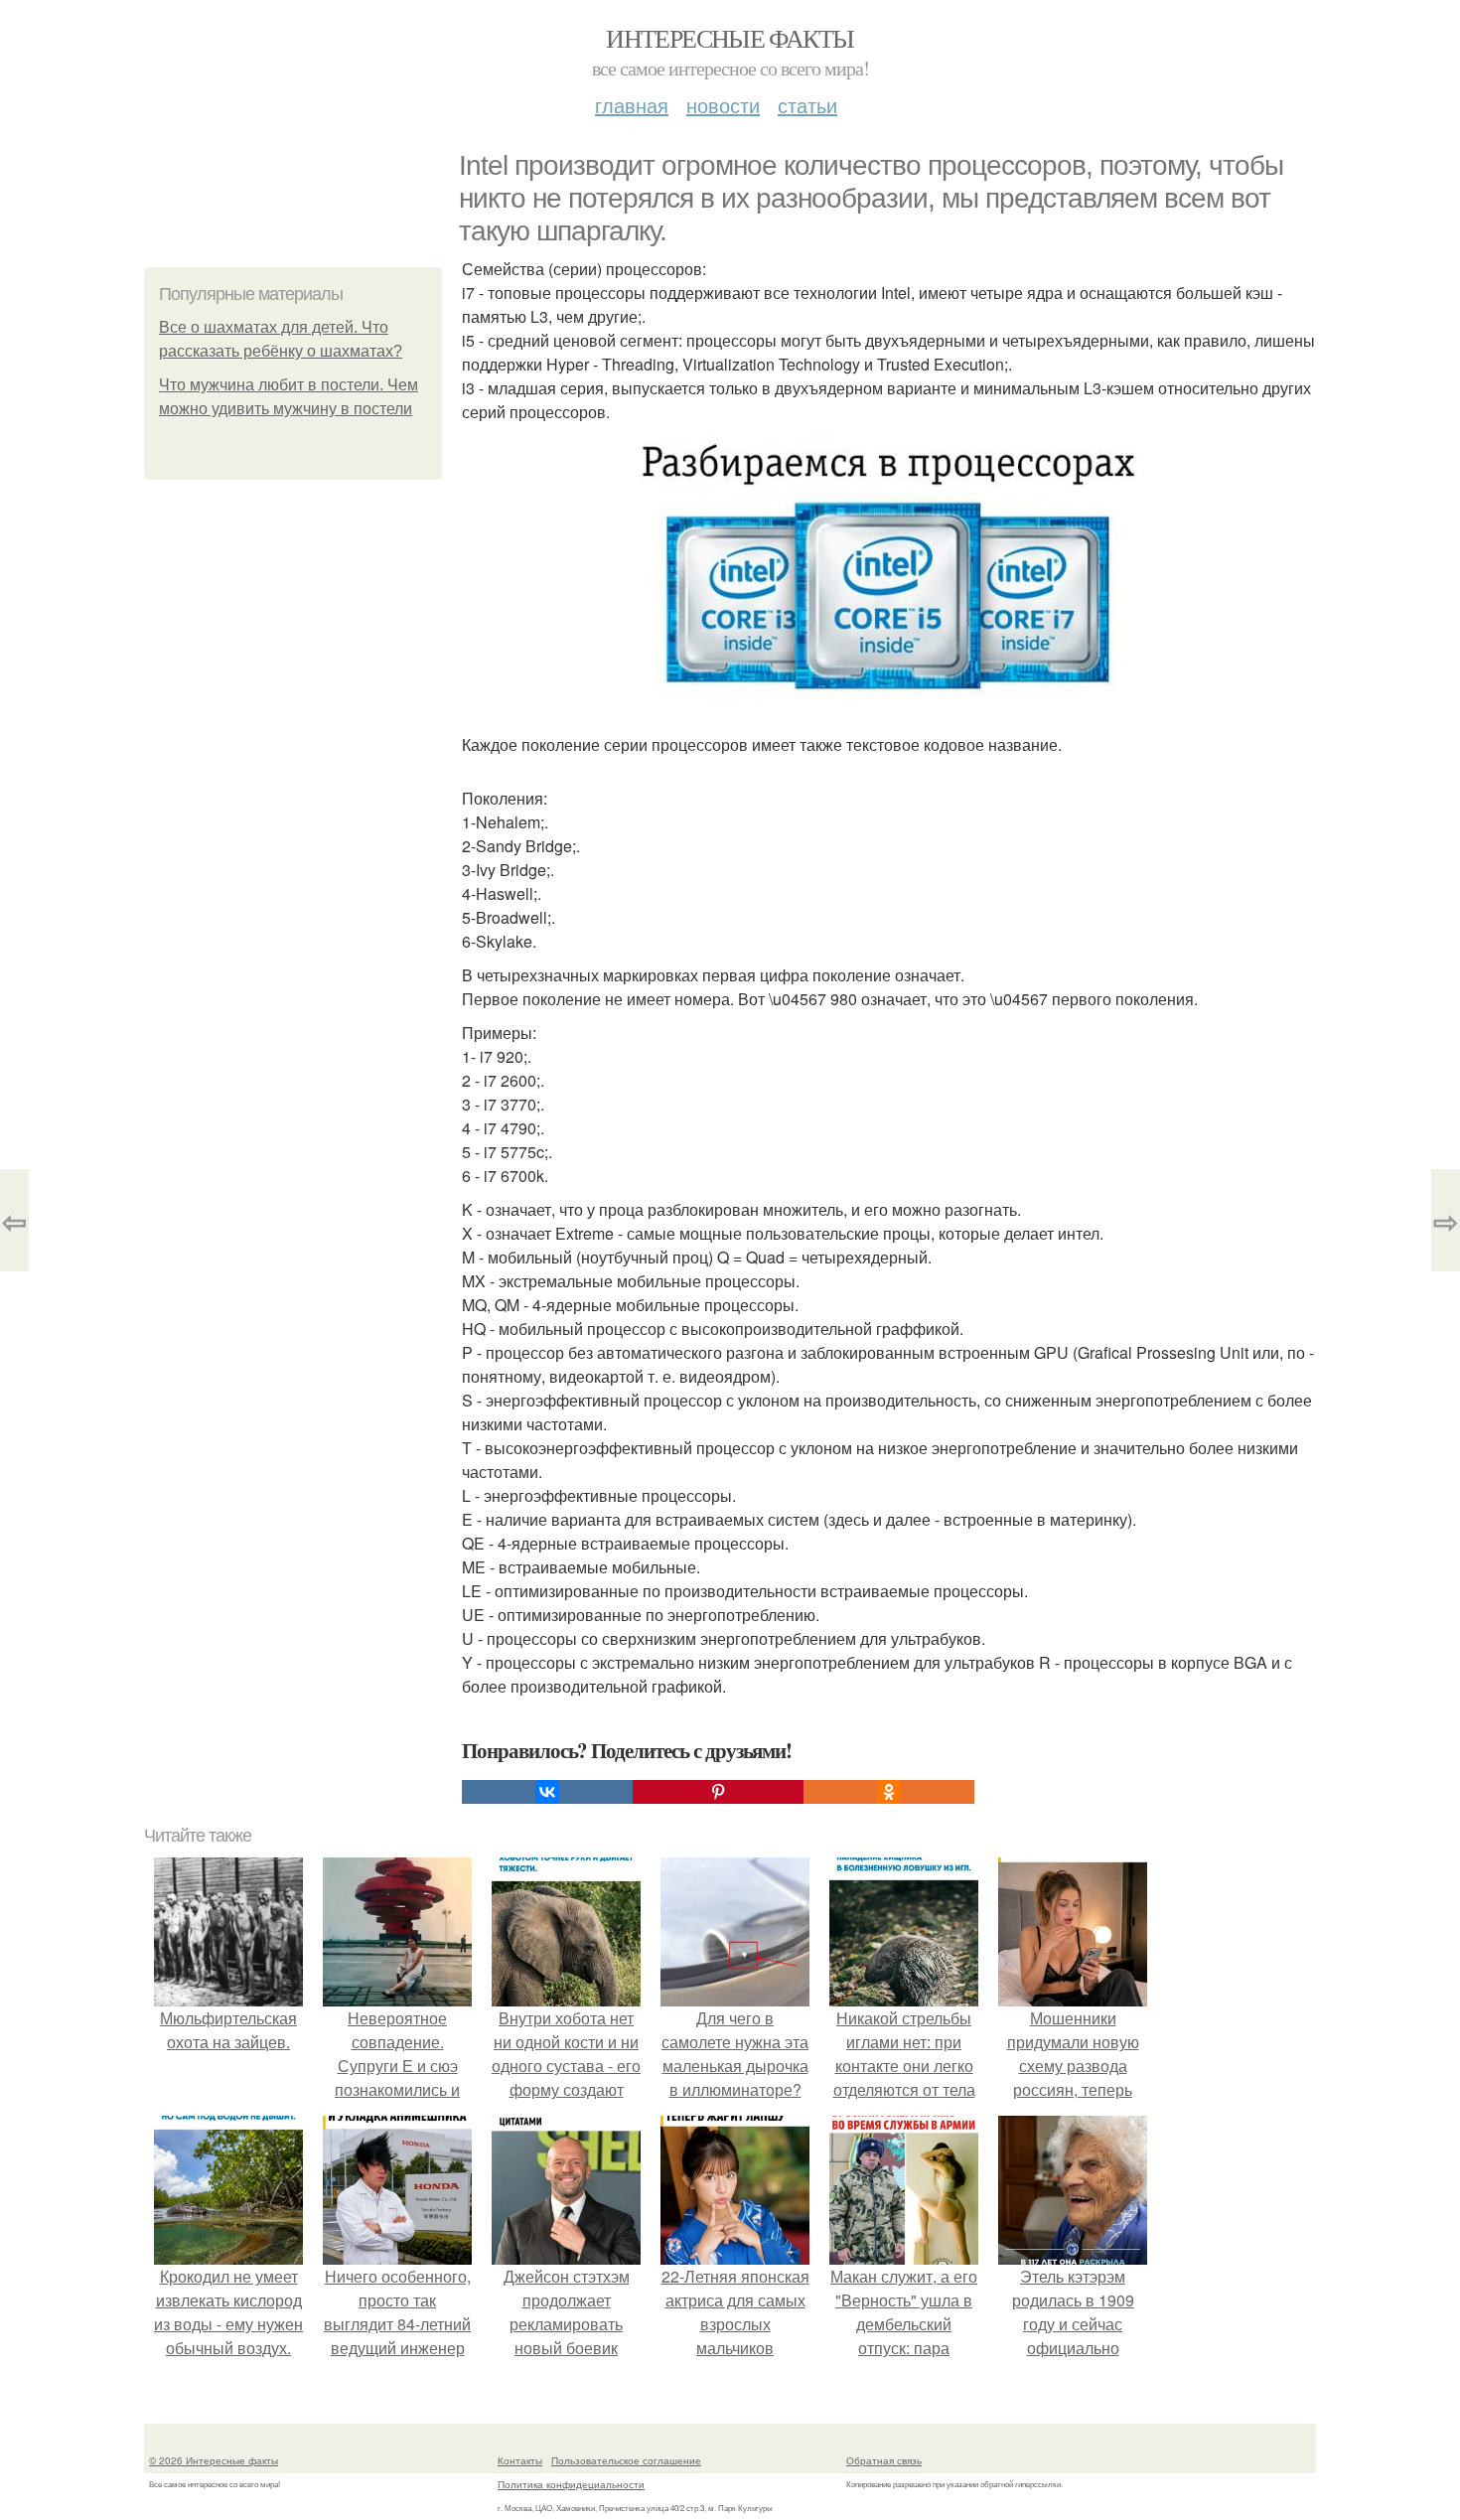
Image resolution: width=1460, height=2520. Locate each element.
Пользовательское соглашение (626, 2460)
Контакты (520, 2460)
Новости (723, 105)
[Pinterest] (718, 1792)
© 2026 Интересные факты (214, 2460)
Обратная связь (884, 2460)
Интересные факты (730, 38)
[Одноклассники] (889, 1792)
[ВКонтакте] (547, 1792)
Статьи (807, 105)
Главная (632, 105)
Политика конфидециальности (571, 2484)
